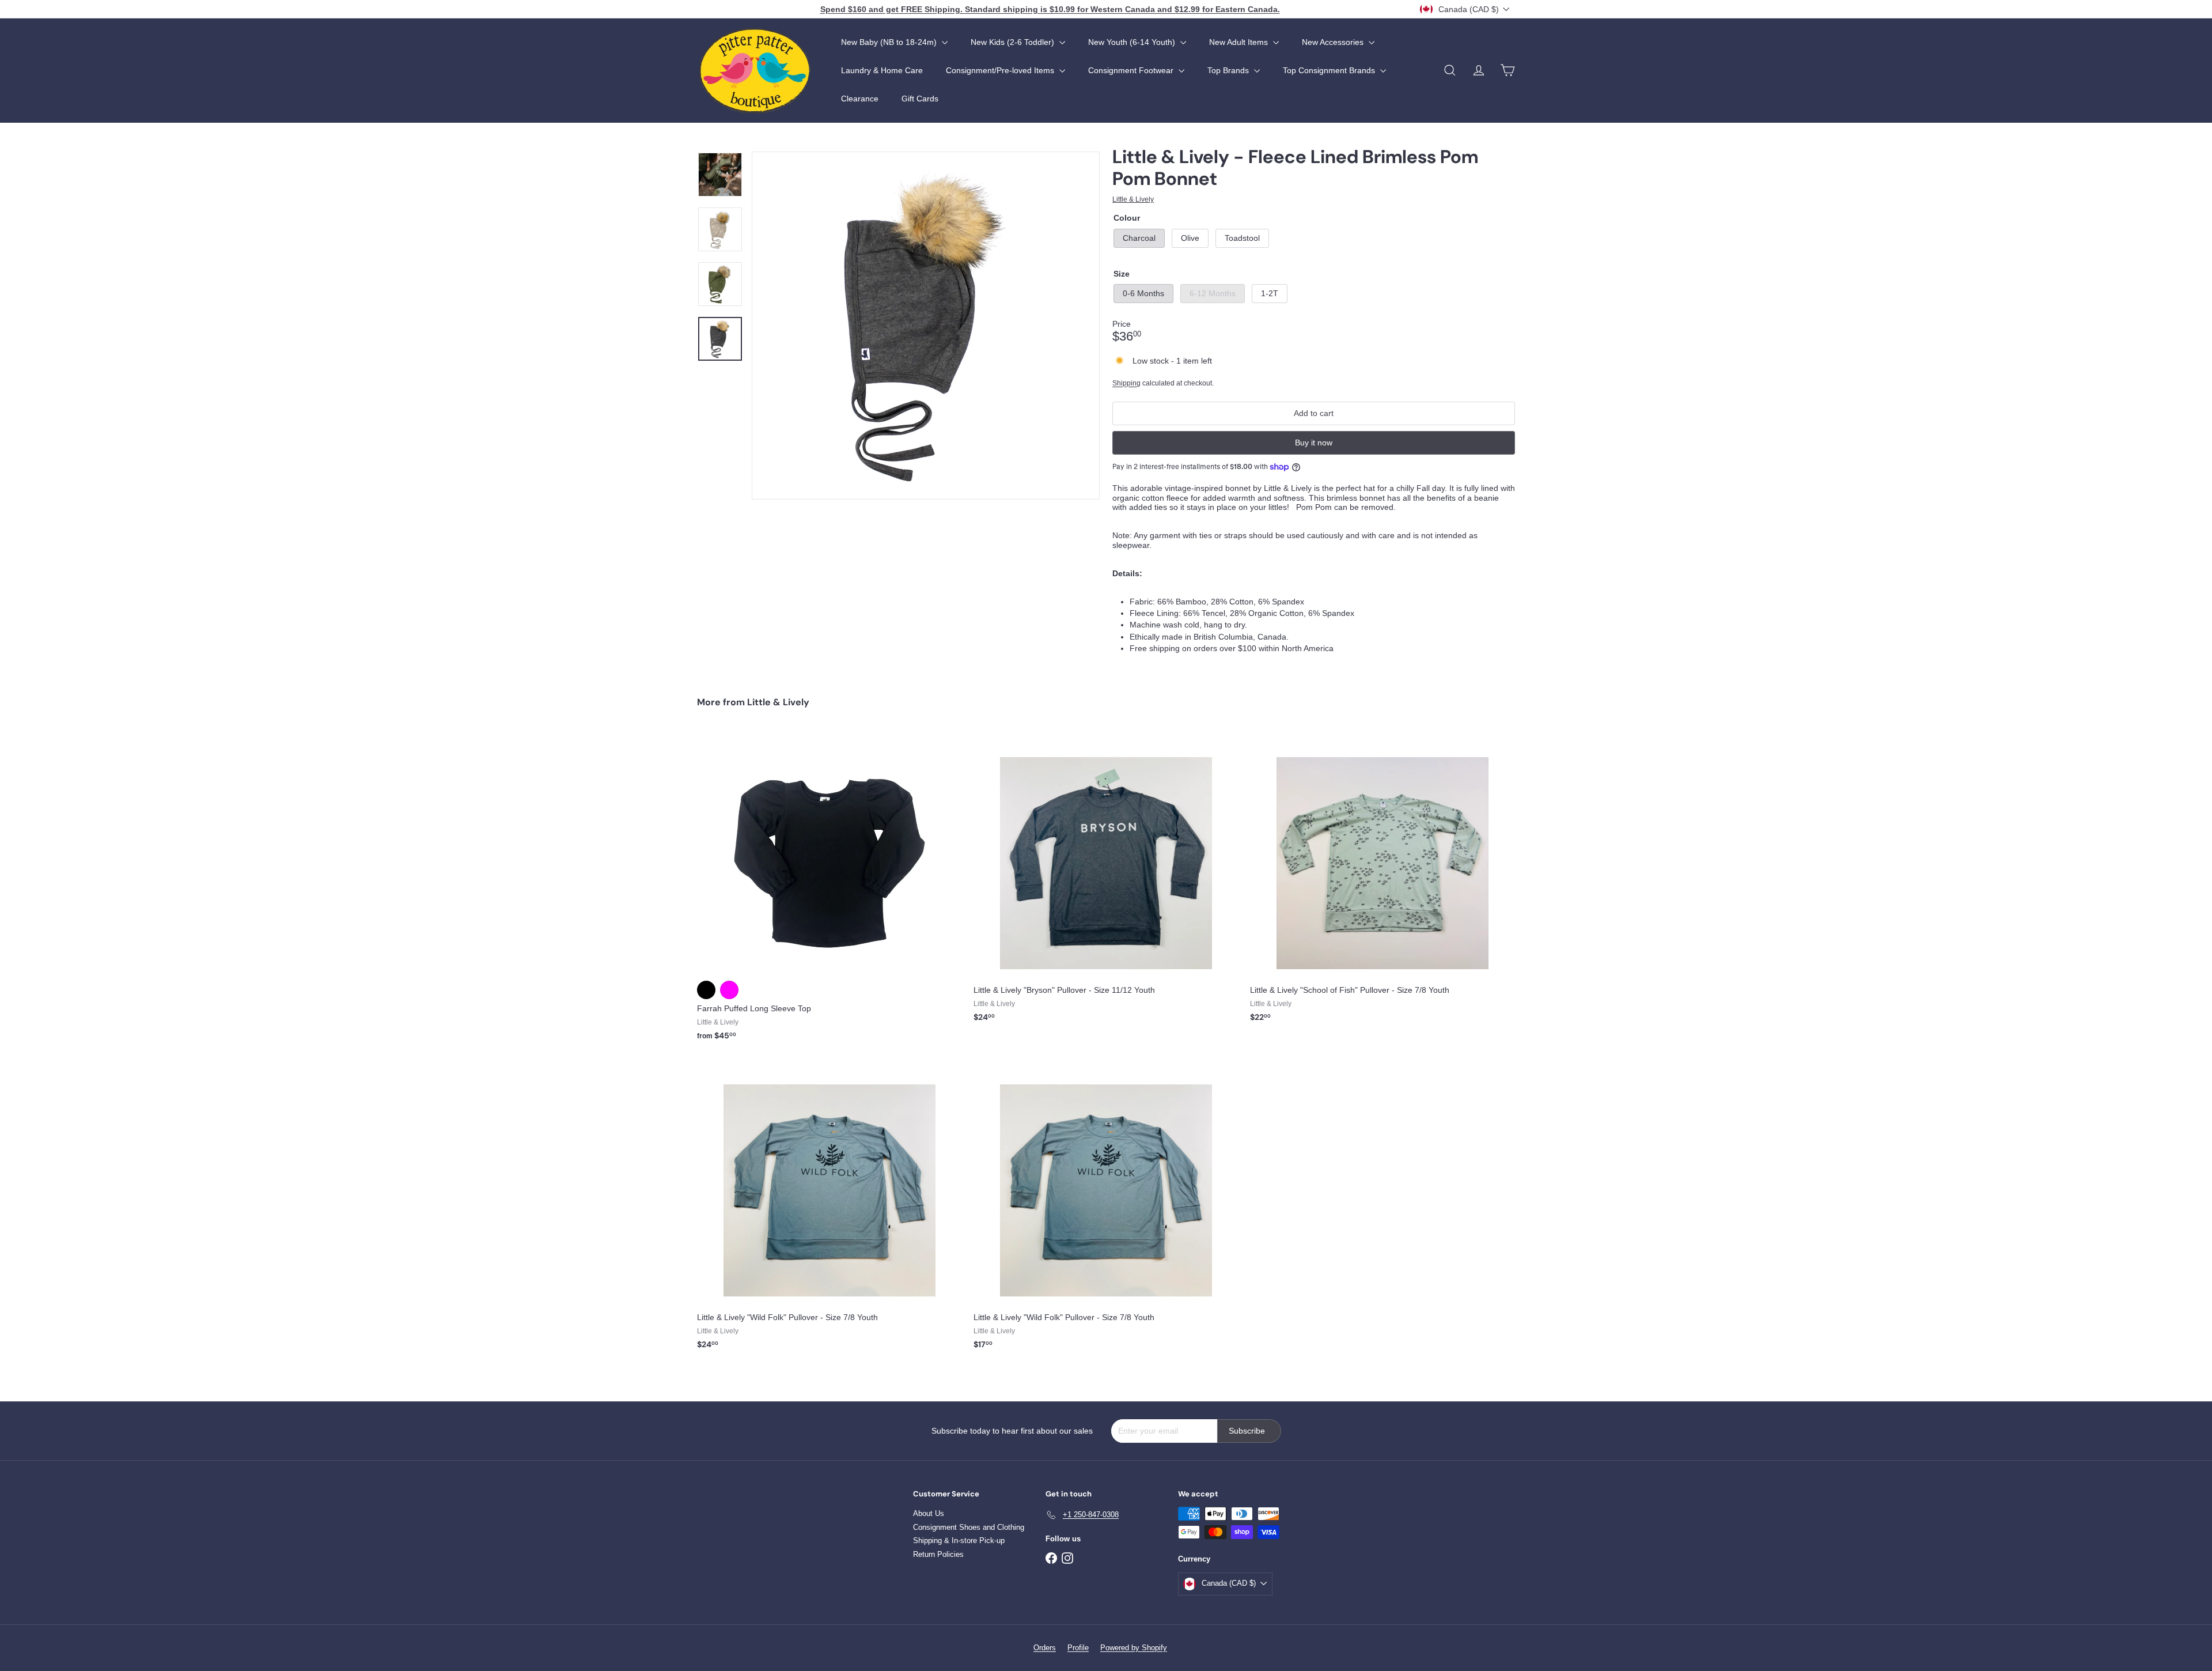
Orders (1045, 1648)
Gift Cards (920, 99)
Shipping (1126, 383)
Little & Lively (778, 702)
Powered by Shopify (1134, 1648)
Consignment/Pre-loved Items (1001, 70)
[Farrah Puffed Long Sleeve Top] (829, 891)
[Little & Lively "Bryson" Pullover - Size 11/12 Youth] (1106, 882)
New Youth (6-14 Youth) (1133, 42)
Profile (1078, 1648)
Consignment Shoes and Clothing (969, 1527)
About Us (929, 1513)
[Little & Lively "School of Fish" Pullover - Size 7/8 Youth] (1382, 882)
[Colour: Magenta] (729, 990)
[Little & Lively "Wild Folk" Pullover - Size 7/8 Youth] (829, 1209)
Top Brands (1229, 70)
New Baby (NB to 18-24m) (890, 42)
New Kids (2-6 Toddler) (1014, 42)
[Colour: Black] (706, 990)
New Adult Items (1240, 42)
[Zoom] (926, 326)
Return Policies (938, 1554)
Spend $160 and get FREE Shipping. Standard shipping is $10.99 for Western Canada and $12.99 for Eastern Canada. (1050, 9)
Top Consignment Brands (1330, 70)
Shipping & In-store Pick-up (959, 1540)
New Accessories (1334, 42)
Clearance (860, 99)
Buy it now (1314, 443)
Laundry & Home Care (882, 70)
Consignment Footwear (1132, 70)
